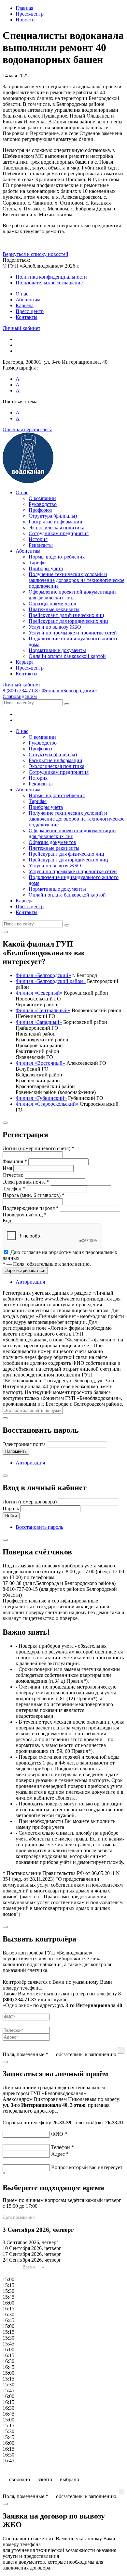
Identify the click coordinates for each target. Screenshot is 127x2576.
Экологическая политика (56, 528)
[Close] (5, 932)
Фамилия (15, 1161)
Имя (7, 1168)
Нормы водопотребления (57, 557)
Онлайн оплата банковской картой (67, 656)
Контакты (27, 317)
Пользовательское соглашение (49, 283)
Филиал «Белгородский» (69, 691)
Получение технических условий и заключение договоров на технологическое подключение (77, 580)
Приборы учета (46, 568)
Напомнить (16, 1451)
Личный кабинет (21, 328)
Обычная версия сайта (28, 429)
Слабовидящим (20, 696)
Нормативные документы (57, 650)
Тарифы (38, 563)
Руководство (43, 504)
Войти (11, 1516)
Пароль (11, 1508)
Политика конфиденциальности (51, 277)
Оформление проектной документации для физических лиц (72, 595)
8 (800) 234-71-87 (21, 691)
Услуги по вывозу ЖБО (55, 627)
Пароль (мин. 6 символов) (34, 1195)
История (38, 539)
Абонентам (28, 300)
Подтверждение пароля (31, 1208)
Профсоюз (40, 510)
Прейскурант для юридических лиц (68, 621)
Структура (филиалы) (53, 516)
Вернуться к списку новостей (35, 254)
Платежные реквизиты (54, 609)
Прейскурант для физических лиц (66, 615)
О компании (42, 498)
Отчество (13, 1175)
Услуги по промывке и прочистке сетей (73, 633)
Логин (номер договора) (30, 1502)
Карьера (25, 305)
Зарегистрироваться (25, 1270)
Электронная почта (26, 1182)
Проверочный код (25, 1215)
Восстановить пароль (39, 1527)
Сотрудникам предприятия (59, 533)
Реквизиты (41, 545)
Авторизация (30, 1282)
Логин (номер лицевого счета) (38, 1148)
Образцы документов (52, 603)
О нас (22, 294)
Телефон (14, 1189)
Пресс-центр (30, 311)
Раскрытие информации (56, 522)
